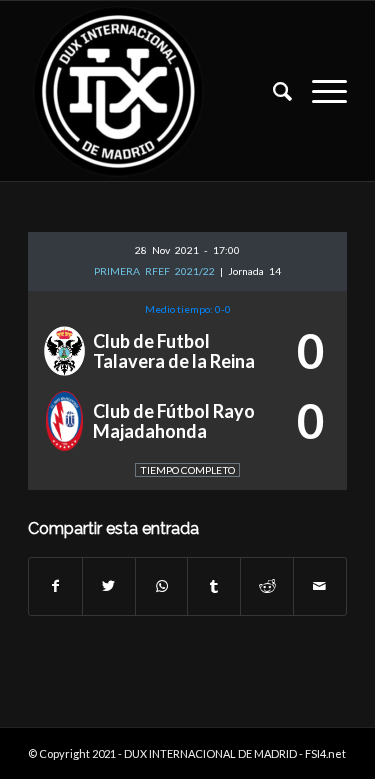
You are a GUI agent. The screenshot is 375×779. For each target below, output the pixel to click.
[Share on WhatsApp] (162, 586)
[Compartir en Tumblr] (214, 586)
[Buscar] (272, 91)
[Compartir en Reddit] (267, 586)
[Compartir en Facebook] (55, 586)
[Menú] (319, 91)
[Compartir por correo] (320, 586)
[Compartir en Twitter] (109, 586)
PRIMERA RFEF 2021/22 (157, 271)
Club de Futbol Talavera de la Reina (174, 351)
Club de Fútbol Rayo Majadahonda (174, 421)
